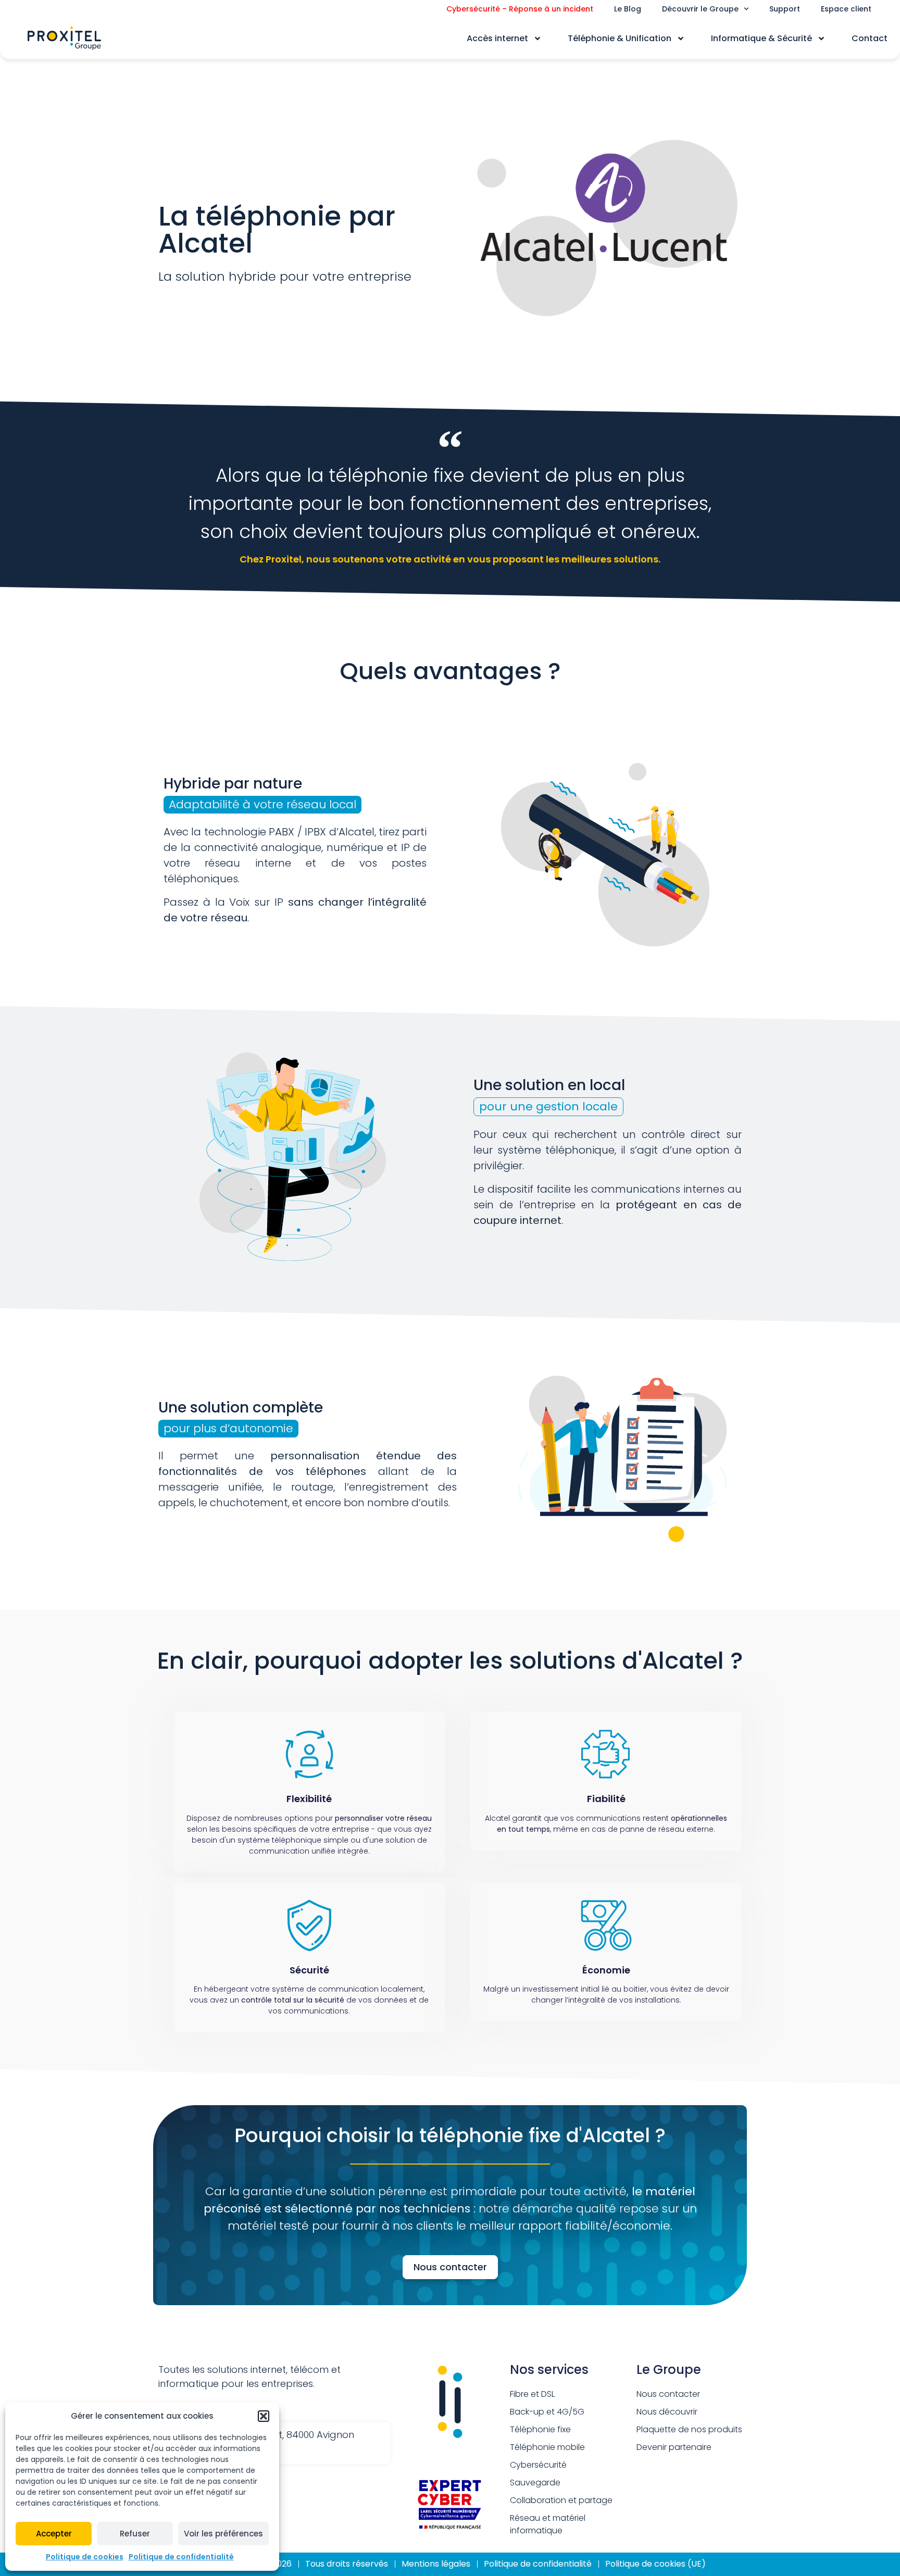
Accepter (54, 2534)
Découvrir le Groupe (700, 9)
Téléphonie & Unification (620, 38)
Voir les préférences (223, 2534)
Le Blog (628, 9)
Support (785, 9)
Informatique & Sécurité (761, 38)
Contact (870, 38)
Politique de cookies (85, 2557)
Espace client (846, 9)
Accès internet (497, 38)
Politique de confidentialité (181, 2557)
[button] (264, 2416)
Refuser (135, 2534)
